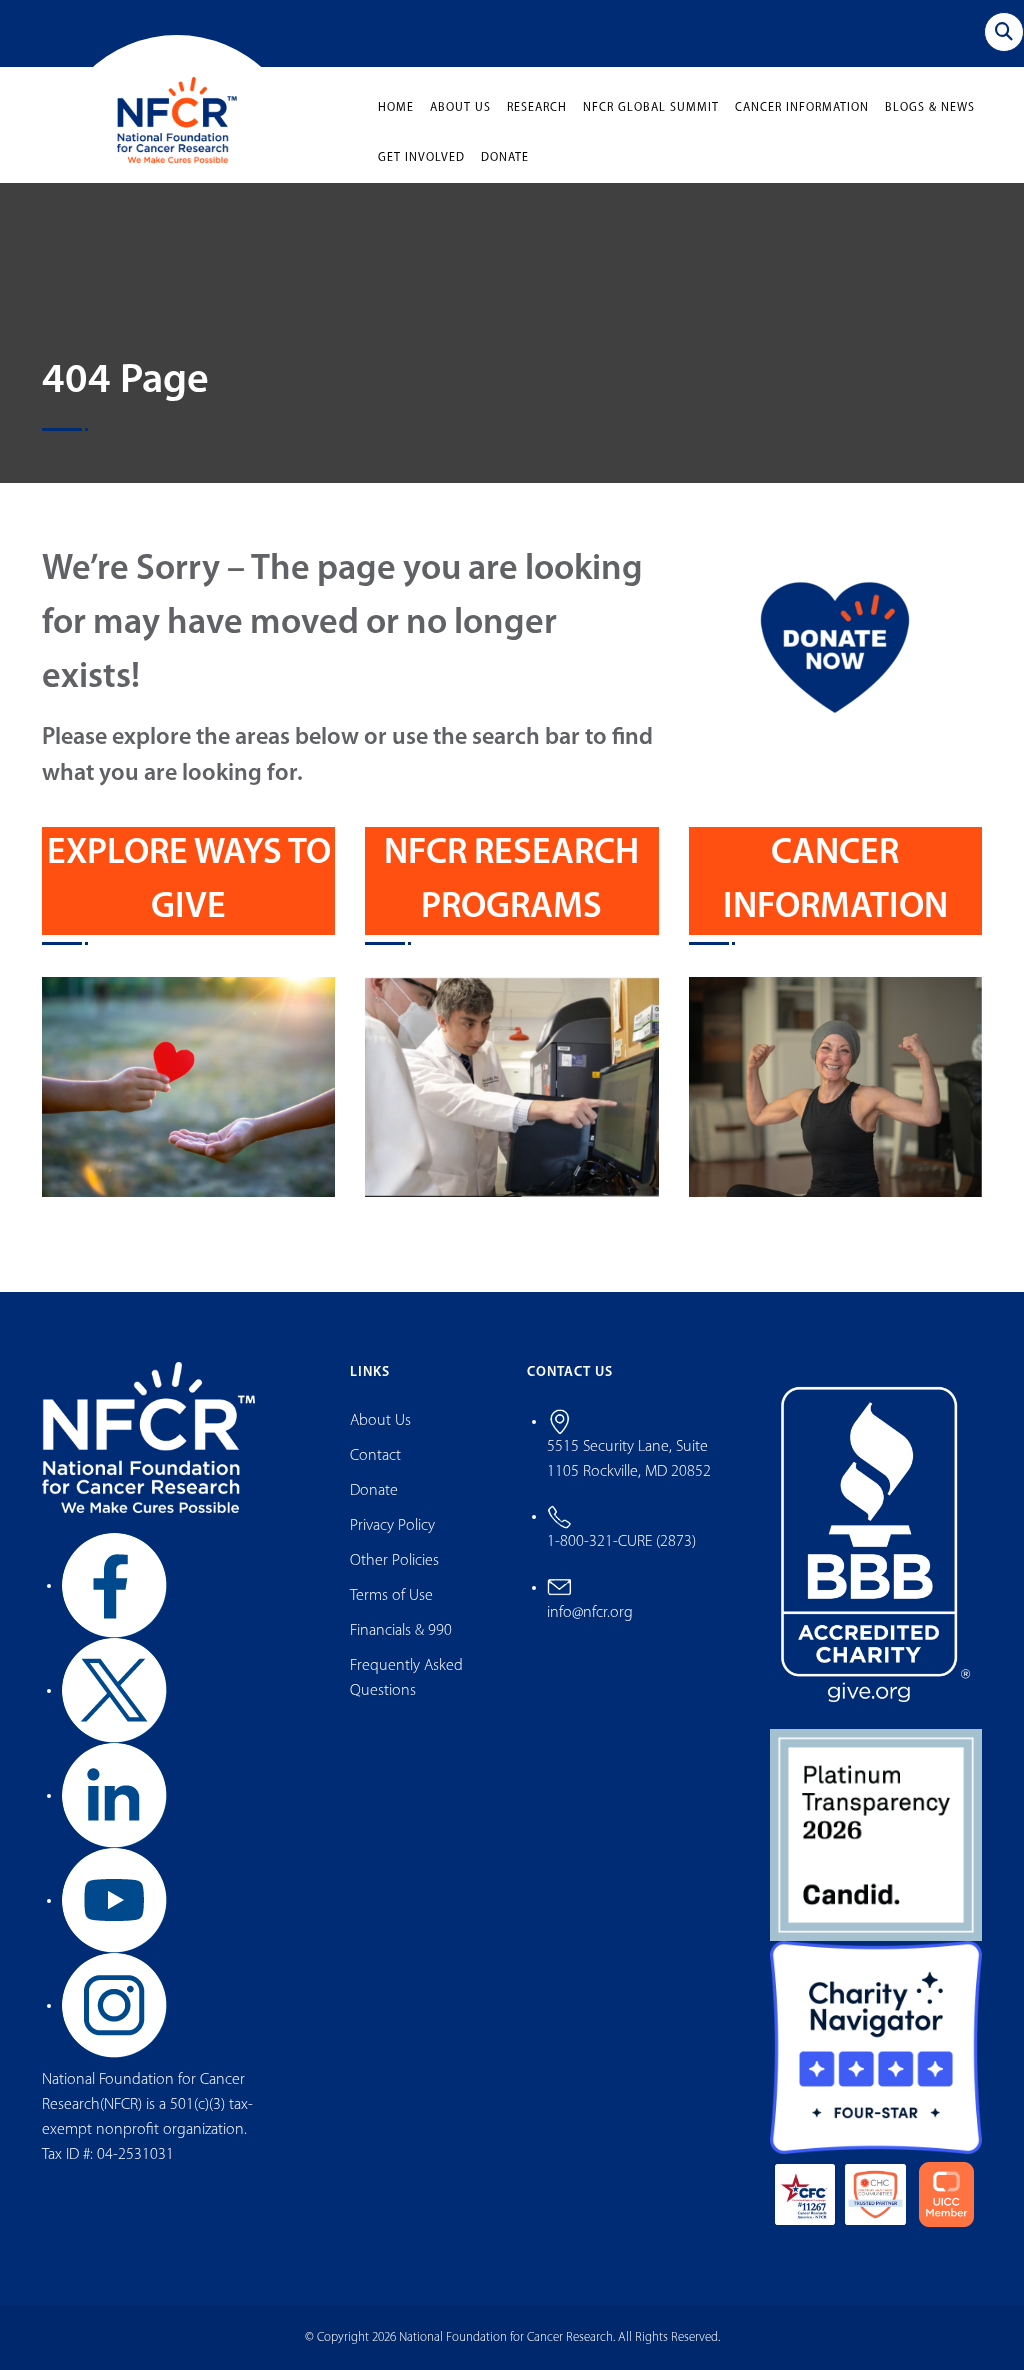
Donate (505, 158)
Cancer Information (802, 108)
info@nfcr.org (590, 1613)
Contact (375, 1456)
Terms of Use (391, 1596)
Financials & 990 (401, 1631)
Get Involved (421, 158)
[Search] (1004, 32)
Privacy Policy (392, 1526)
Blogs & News (930, 108)
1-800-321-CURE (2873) (621, 1542)
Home (396, 108)
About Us (460, 108)
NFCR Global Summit (651, 108)
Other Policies (394, 1561)
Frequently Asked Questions (406, 1678)
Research (537, 108)
